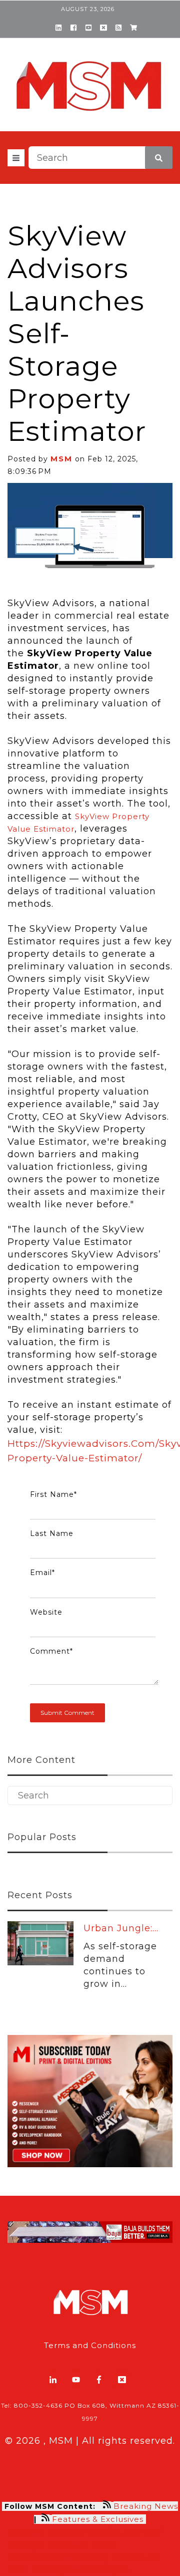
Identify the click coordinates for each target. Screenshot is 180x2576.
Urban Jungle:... (121, 1928)
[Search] (159, 158)
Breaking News (146, 2506)
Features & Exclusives (99, 2519)
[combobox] (100, 158)
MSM (61, 459)
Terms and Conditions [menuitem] (90, 2345)
